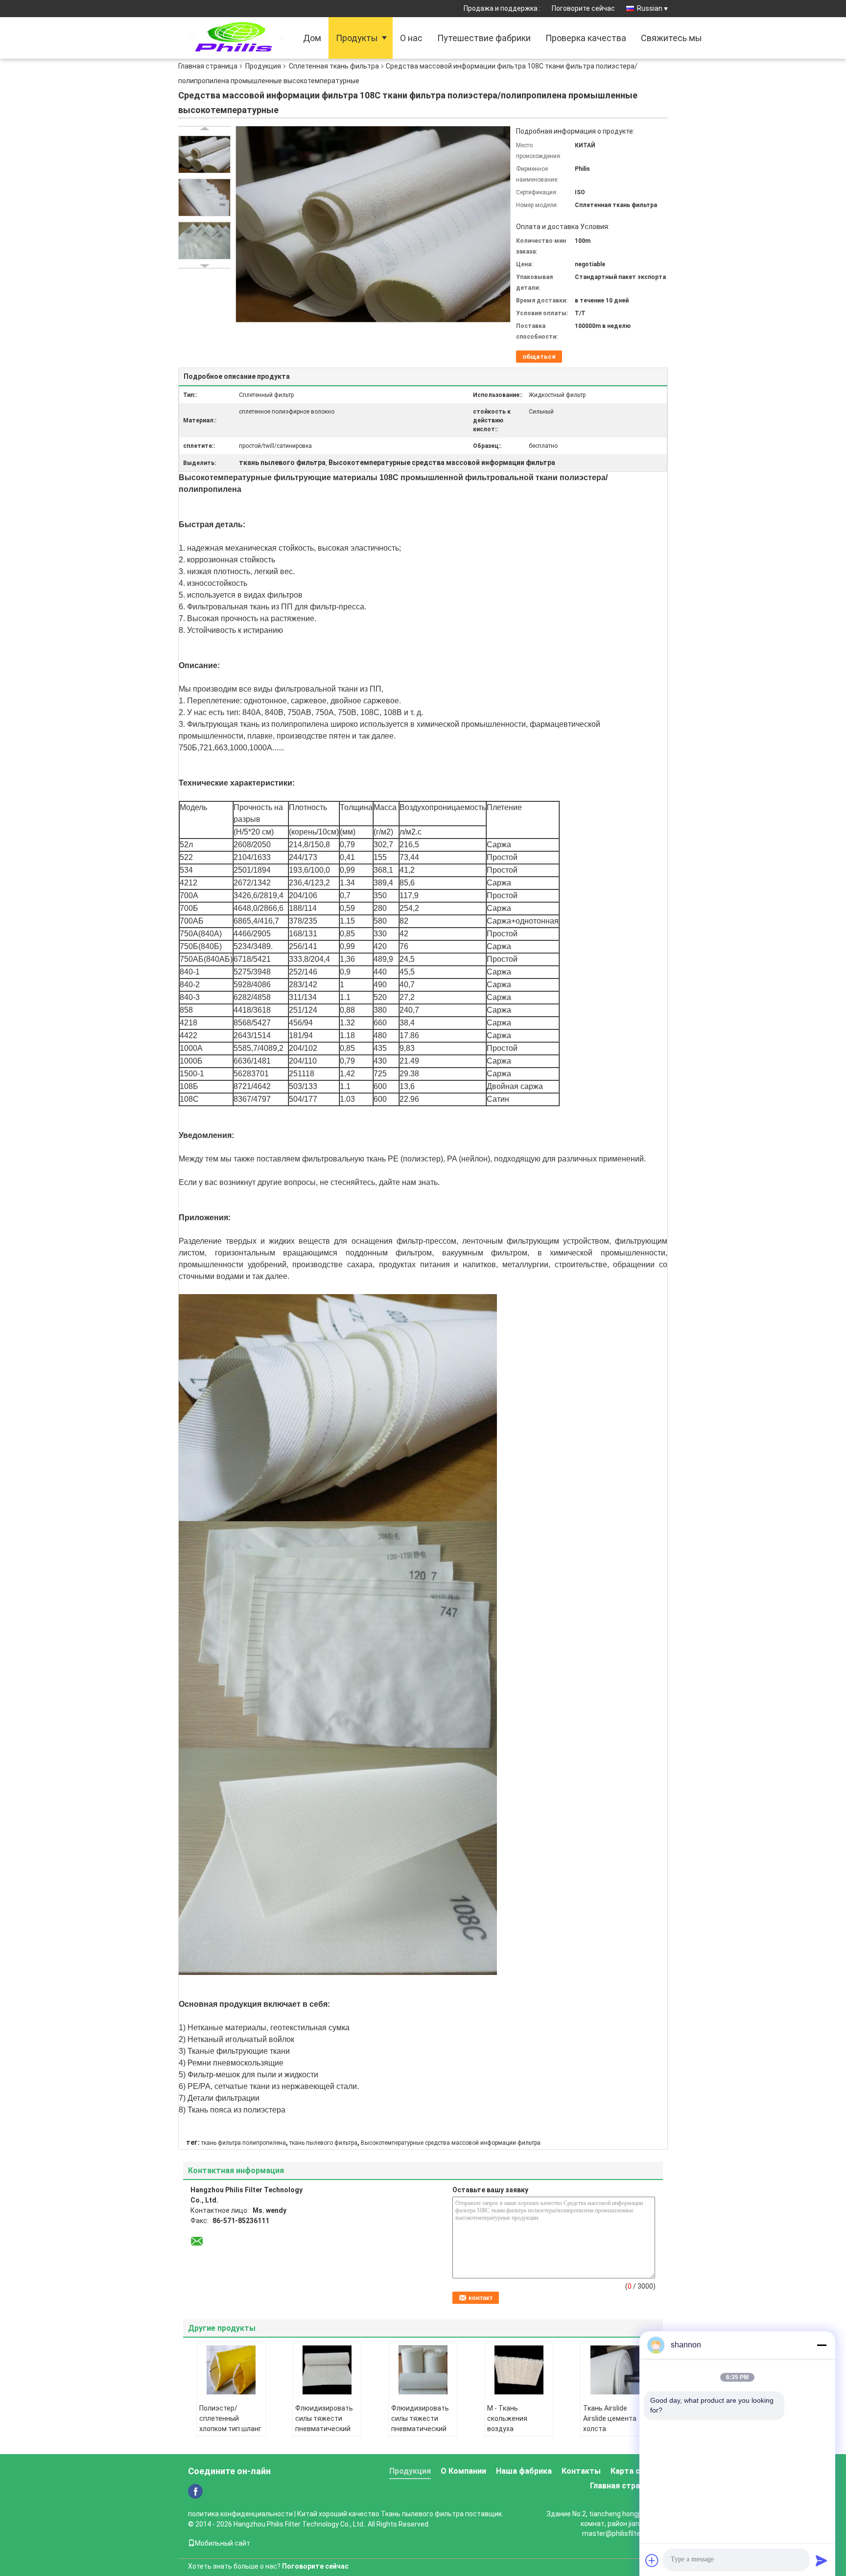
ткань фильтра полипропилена (244, 2143)
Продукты (357, 38)
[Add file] (652, 2560)
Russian (650, 8)
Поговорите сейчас (583, 8)
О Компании (463, 2471)
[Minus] (822, 2345)
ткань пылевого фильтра (323, 2143)
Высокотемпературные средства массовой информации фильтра (451, 2143)
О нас (411, 38)
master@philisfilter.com (620, 2533)
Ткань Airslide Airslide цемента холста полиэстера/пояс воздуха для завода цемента (612, 2434)
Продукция (263, 66)
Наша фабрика (524, 2471)
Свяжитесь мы (671, 38)
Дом (312, 38)
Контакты (581, 2471)
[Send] (822, 2560)
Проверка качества (586, 38)
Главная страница (208, 66)
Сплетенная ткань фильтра (334, 66)
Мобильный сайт (223, 2543)
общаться (539, 357)
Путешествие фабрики (484, 38)
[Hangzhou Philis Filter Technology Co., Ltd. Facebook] (195, 2491)
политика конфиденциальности (240, 2514)
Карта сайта (634, 2471)
